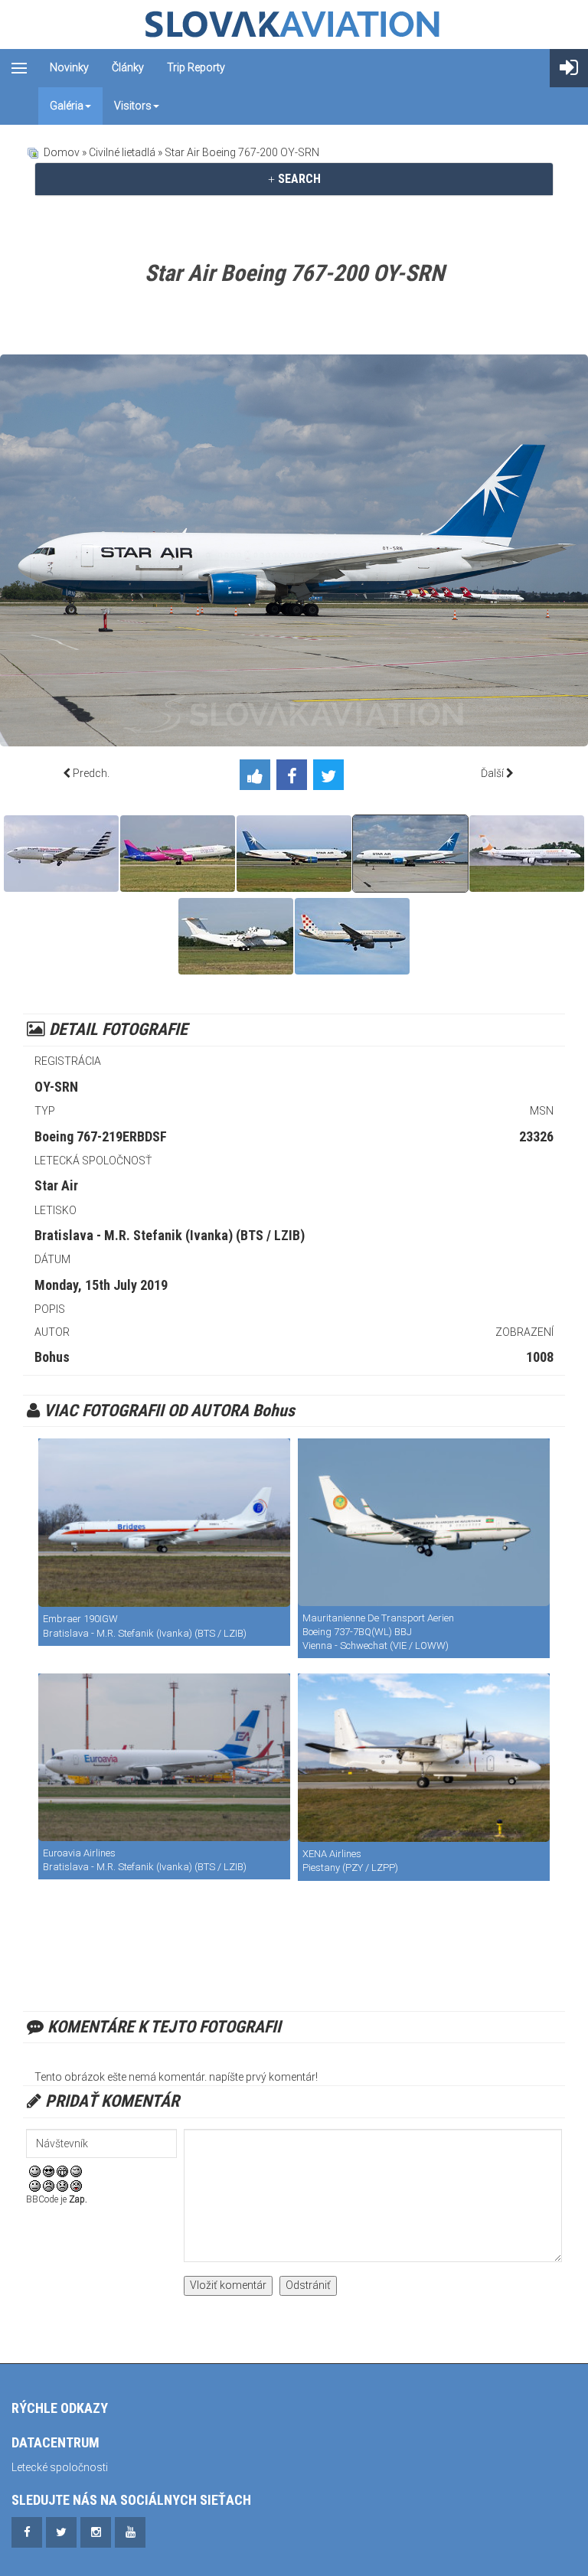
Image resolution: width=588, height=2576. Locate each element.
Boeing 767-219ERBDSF (101, 1136)
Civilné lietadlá (122, 152)
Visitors (133, 106)
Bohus (52, 1357)
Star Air (56, 1185)
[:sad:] (62, 2186)
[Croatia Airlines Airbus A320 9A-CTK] (352, 936)
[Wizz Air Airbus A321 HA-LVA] (178, 854)
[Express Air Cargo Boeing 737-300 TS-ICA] (61, 854)
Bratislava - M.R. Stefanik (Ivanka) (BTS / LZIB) (170, 1235)
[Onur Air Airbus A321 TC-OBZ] (527, 854)
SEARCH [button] (298, 179)
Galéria (67, 106)
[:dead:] (76, 2186)
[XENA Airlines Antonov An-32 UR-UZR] (424, 1758)
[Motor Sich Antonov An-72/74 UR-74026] (236, 936)
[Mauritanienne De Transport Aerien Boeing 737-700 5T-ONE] (424, 1522)
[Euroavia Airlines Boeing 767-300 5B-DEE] (164, 1757)
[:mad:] (49, 2186)
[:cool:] (49, 2170)
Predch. (91, 773)
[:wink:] (76, 2170)
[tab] (294, 179)
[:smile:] (35, 2170)
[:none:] (35, 2186)
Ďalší (492, 773)
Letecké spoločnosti (60, 2467)
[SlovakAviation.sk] (294, 24)
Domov (62, 152)
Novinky (69, 67)
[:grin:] (62, 2170)
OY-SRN (56, 1087)
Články (128, 67)
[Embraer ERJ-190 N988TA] (164, 1523)
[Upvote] (258, 777)
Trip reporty (196, 67)
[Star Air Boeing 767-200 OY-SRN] (294, 854)
